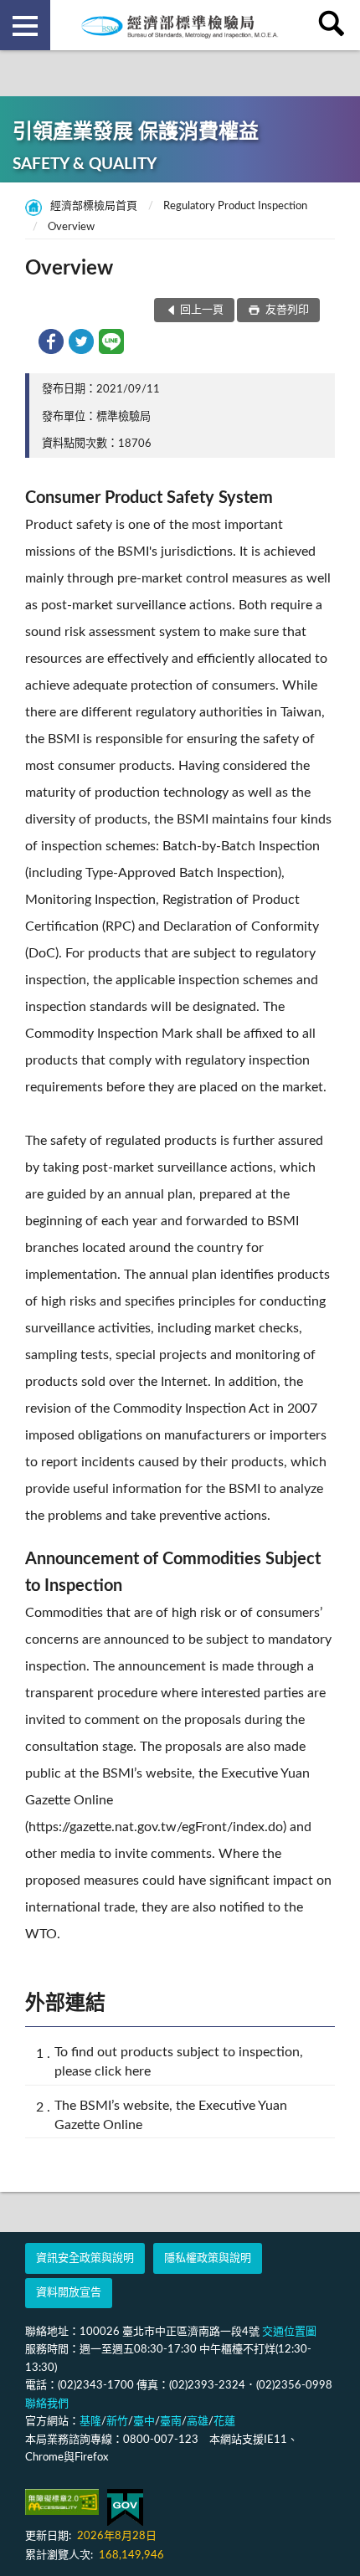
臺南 (171, 2422)
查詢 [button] (335, 25)
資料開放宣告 (69, 2293)
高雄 (198, 2422)
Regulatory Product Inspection (235, 206)
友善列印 (286, 310)
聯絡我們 (47, 2404)
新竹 (117, 2422)
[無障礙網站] (62, 2502)
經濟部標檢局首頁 (94, 206)
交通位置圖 (289, 2332)
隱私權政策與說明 (208, 2258)
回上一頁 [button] (202, 310)
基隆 (90, 2422)
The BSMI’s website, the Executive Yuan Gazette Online (171, 2115)
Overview (71, 227)
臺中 (144, 2422)
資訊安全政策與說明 (85, 2258)
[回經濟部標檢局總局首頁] (180, 25)
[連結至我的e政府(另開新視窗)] (125, 2508)
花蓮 (224, 2422)
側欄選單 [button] (25, 25)
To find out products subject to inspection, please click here (179, 2062)
